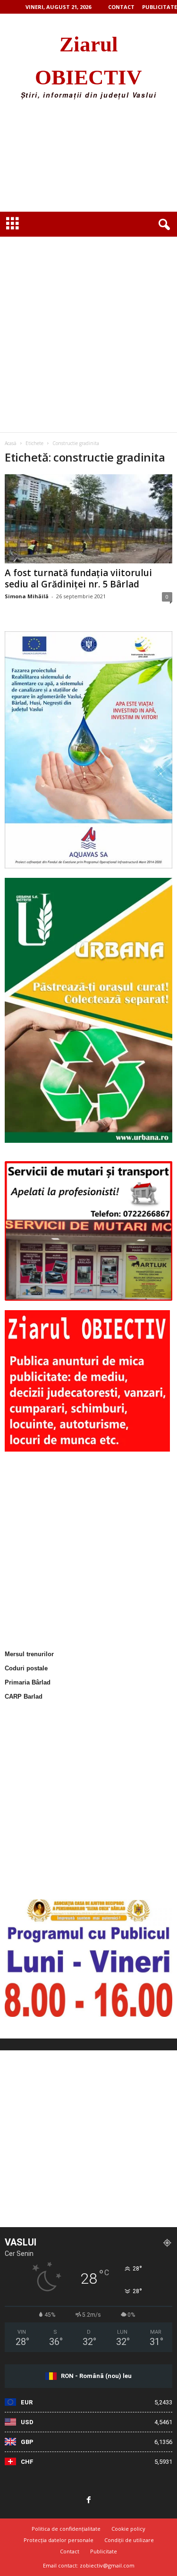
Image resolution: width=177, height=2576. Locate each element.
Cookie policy (128, 2529)
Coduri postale (26, 1668)
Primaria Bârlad (28, 1682)
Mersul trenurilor (29, 1654)
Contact (121, 7)
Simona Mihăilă (27, 596)
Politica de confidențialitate (66, 2529)
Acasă (11, 443)
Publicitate (160, 7)
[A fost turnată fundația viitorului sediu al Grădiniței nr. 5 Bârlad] (88, 519)
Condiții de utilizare (129, 2540)
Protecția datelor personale (59, 2540)
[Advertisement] (88, 159)
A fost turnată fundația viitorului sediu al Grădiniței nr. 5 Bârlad (78, 578)
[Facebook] (89, 2501)
